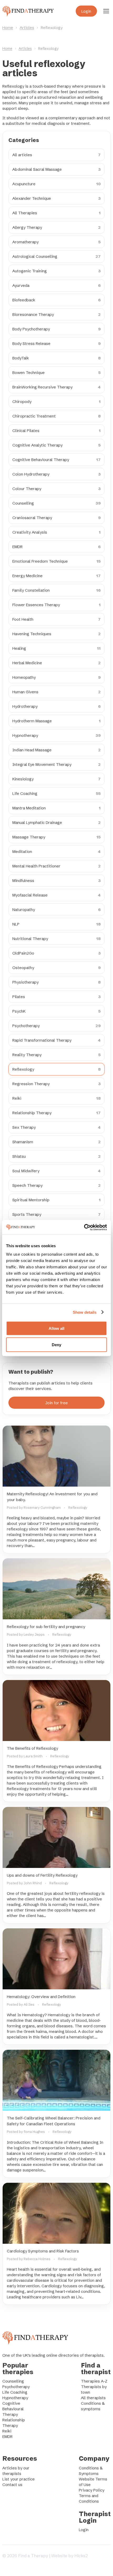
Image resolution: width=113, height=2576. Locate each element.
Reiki (7, 2431)
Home (8, 28)
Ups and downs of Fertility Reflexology (42, 1875)
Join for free (56, 1403)
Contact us (12, 2485)
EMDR (7, 2437)
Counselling (13, 2381)
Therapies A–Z (94, 2381)
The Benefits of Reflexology (32, 1748)
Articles (27, 28)
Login (86, 11)
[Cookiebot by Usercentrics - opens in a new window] (84, 1227)
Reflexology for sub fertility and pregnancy (46, 1627)
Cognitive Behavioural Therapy (13, 2409)
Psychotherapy (16, 2387)
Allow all (56, 1328)
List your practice (19, 2479)
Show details (85, 1312)
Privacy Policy (92, 2490)
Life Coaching (15, 2392)
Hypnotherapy (15, 2398)
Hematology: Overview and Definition (41, 1997)
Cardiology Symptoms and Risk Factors (43, 2251)
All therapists (93, 2398)
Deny (56, 1345)
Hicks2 (81, 2556)
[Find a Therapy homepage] (28, 11)
